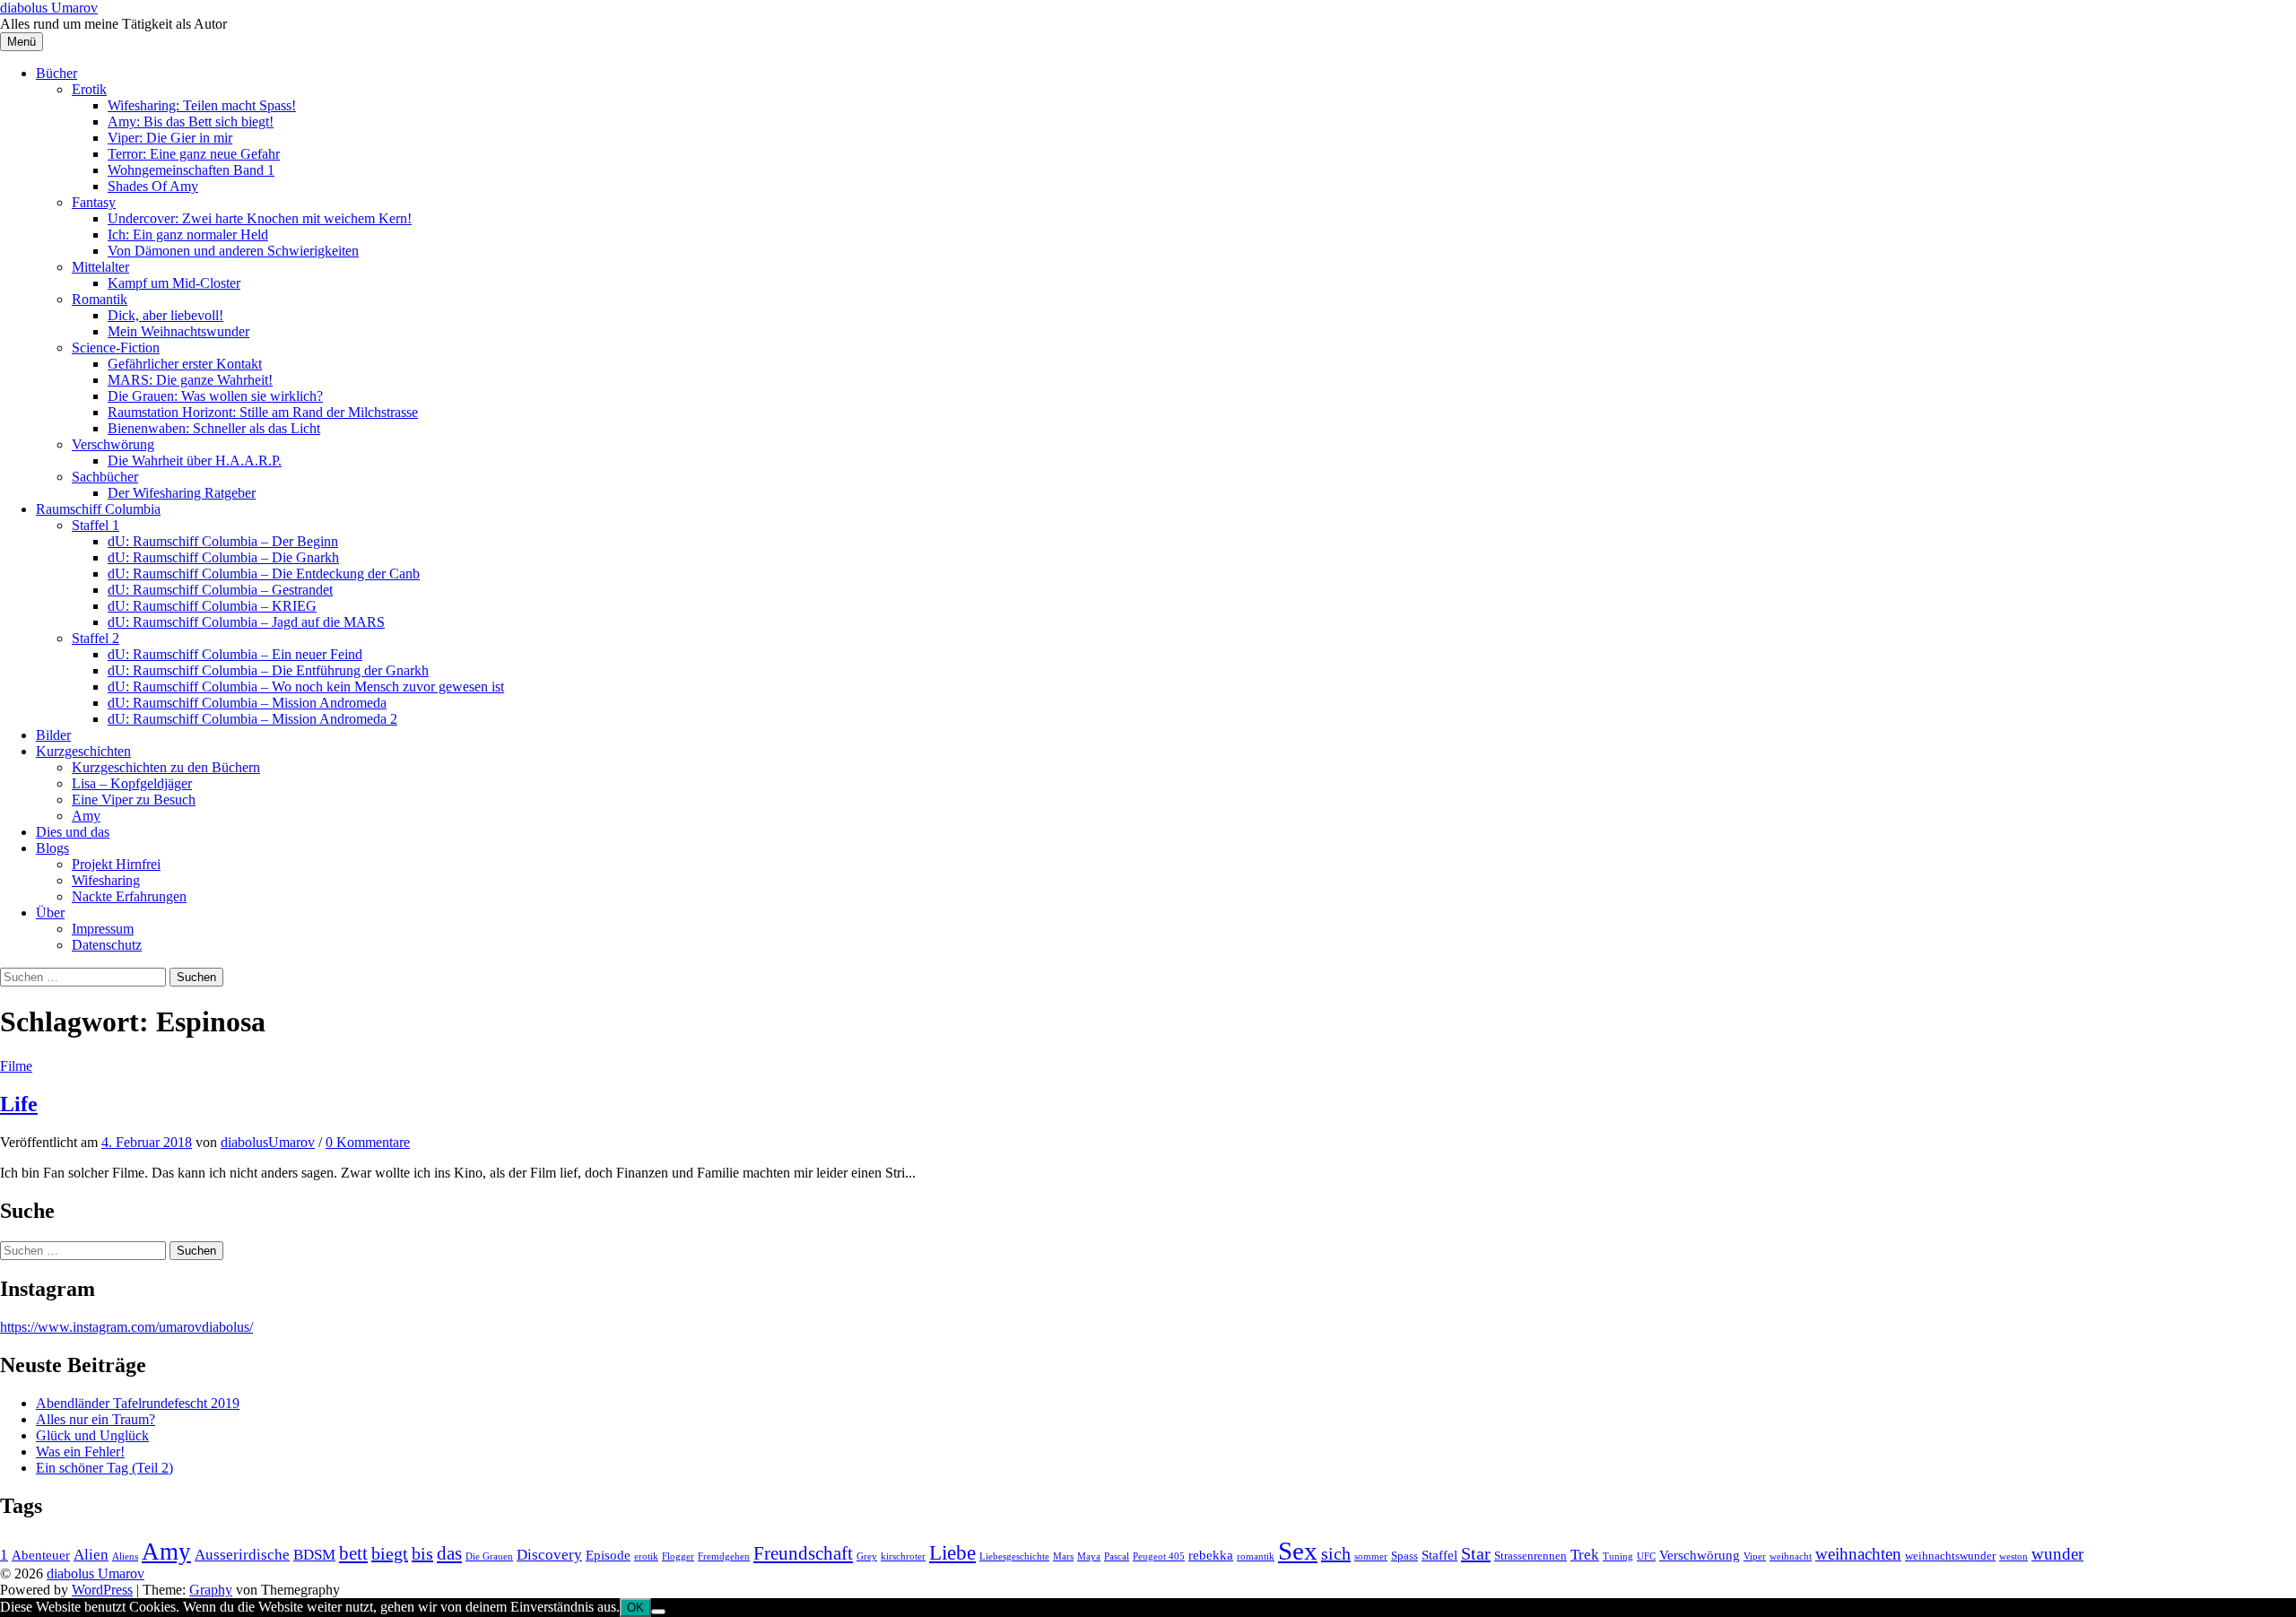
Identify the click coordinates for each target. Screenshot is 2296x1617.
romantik (1256, 1556)
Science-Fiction (116, 348)
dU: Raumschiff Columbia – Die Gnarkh (223, 557)
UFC (1646, 1556)
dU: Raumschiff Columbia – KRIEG (212, 606)
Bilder (53, 735)
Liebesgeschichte (1014, 1556)
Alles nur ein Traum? (96, 1419)
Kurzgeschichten (83, 751)
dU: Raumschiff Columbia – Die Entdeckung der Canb (264, 574)
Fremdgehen (724, 1556)
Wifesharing (106, 880)
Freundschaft (803, 1553)
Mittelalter (100, 267)
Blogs (52, 848)
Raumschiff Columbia (98, 509)
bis (422, 1553)
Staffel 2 (96, 638)
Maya (1089, 1556)
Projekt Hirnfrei (116, 864)
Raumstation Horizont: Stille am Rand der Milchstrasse (263, 412)
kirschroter (903, 1556)
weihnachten (1858, 1554)
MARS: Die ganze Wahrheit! (190, 380)
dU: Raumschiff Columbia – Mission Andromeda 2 (252, 719)
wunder (2057, 1554)
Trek (1585, 1555)
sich (1336, 1553)
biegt (390, 1553)
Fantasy (94, 202)
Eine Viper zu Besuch (134, 800)
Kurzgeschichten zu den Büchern (166, 767)
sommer (1371, 1556)
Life (19, 1104)
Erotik (89, 89)
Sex (1298, 1551)
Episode (608, 1555)
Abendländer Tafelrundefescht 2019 (138, 1403)
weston (2013, 1556)
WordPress (102, 1590)
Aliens (125, 1556)
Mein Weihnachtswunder (178, 331)
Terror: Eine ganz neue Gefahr (194, 154)
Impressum (103, 929)
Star (1476, 1553)
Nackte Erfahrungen (129, 896)
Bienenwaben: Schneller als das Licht (214, 428)
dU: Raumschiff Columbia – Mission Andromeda (247, 703)
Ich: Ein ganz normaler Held (188, 235)
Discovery (549, 1555)
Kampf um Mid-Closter (174, 283)
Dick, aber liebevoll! (165, 315)
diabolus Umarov (49, 8)
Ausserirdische (242, 1555)
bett (353, 1553)
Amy (86, 816)
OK (635, 1608)
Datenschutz (107, 945)
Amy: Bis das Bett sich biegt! (191, 122)
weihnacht (1791, 1556)
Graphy (211, 1590)
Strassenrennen (1531, 1556)
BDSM (314, 1555)
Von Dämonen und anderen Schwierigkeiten (233, 251)
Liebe (952, 1552)
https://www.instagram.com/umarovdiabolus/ (126, 1327)
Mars (1063, 1556)
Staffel (1439, 1555)
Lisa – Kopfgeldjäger (132, 783)
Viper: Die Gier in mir (170, 138)
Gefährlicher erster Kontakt (185, 364)
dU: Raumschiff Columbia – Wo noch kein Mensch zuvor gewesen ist (306, 687)
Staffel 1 (96, 525)
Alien (91, 1555)
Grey (867, 1556)
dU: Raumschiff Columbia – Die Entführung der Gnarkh (268, 670)
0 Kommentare (368, 1142)
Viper (1755, 1556)
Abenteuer (41, 1555)
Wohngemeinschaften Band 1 (191, 170)
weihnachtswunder (1950, 1556)
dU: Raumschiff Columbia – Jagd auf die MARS (246, 622)
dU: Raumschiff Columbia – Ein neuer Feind (235, 654)
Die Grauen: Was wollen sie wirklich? (215, 396)
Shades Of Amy (153, 186)
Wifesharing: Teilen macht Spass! (202, 105)
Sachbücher (105, 477)
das (449, 1553)
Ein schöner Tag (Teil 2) (104, 1468)
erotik (646, 1556)
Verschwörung (113, 444)
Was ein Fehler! (80, 1452)
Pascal (1117, 1556)
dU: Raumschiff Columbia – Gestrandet (220, 590)
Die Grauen (489, 1556)
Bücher (57, 73)
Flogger (678, 1556)
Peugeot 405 (1159, 1556)
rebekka (1211, 1555)
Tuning (1618, 1556)
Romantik (100, 299)
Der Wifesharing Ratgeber (182, 493)
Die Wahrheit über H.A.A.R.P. (195, 461)
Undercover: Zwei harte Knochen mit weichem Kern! (260, 218)
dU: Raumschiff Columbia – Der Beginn (223, 541)
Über (50, 913)
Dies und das (73, 832)
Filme (16, 1066)
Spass (1405, 1556)
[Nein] (658, 1612)
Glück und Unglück (92, 1435)
